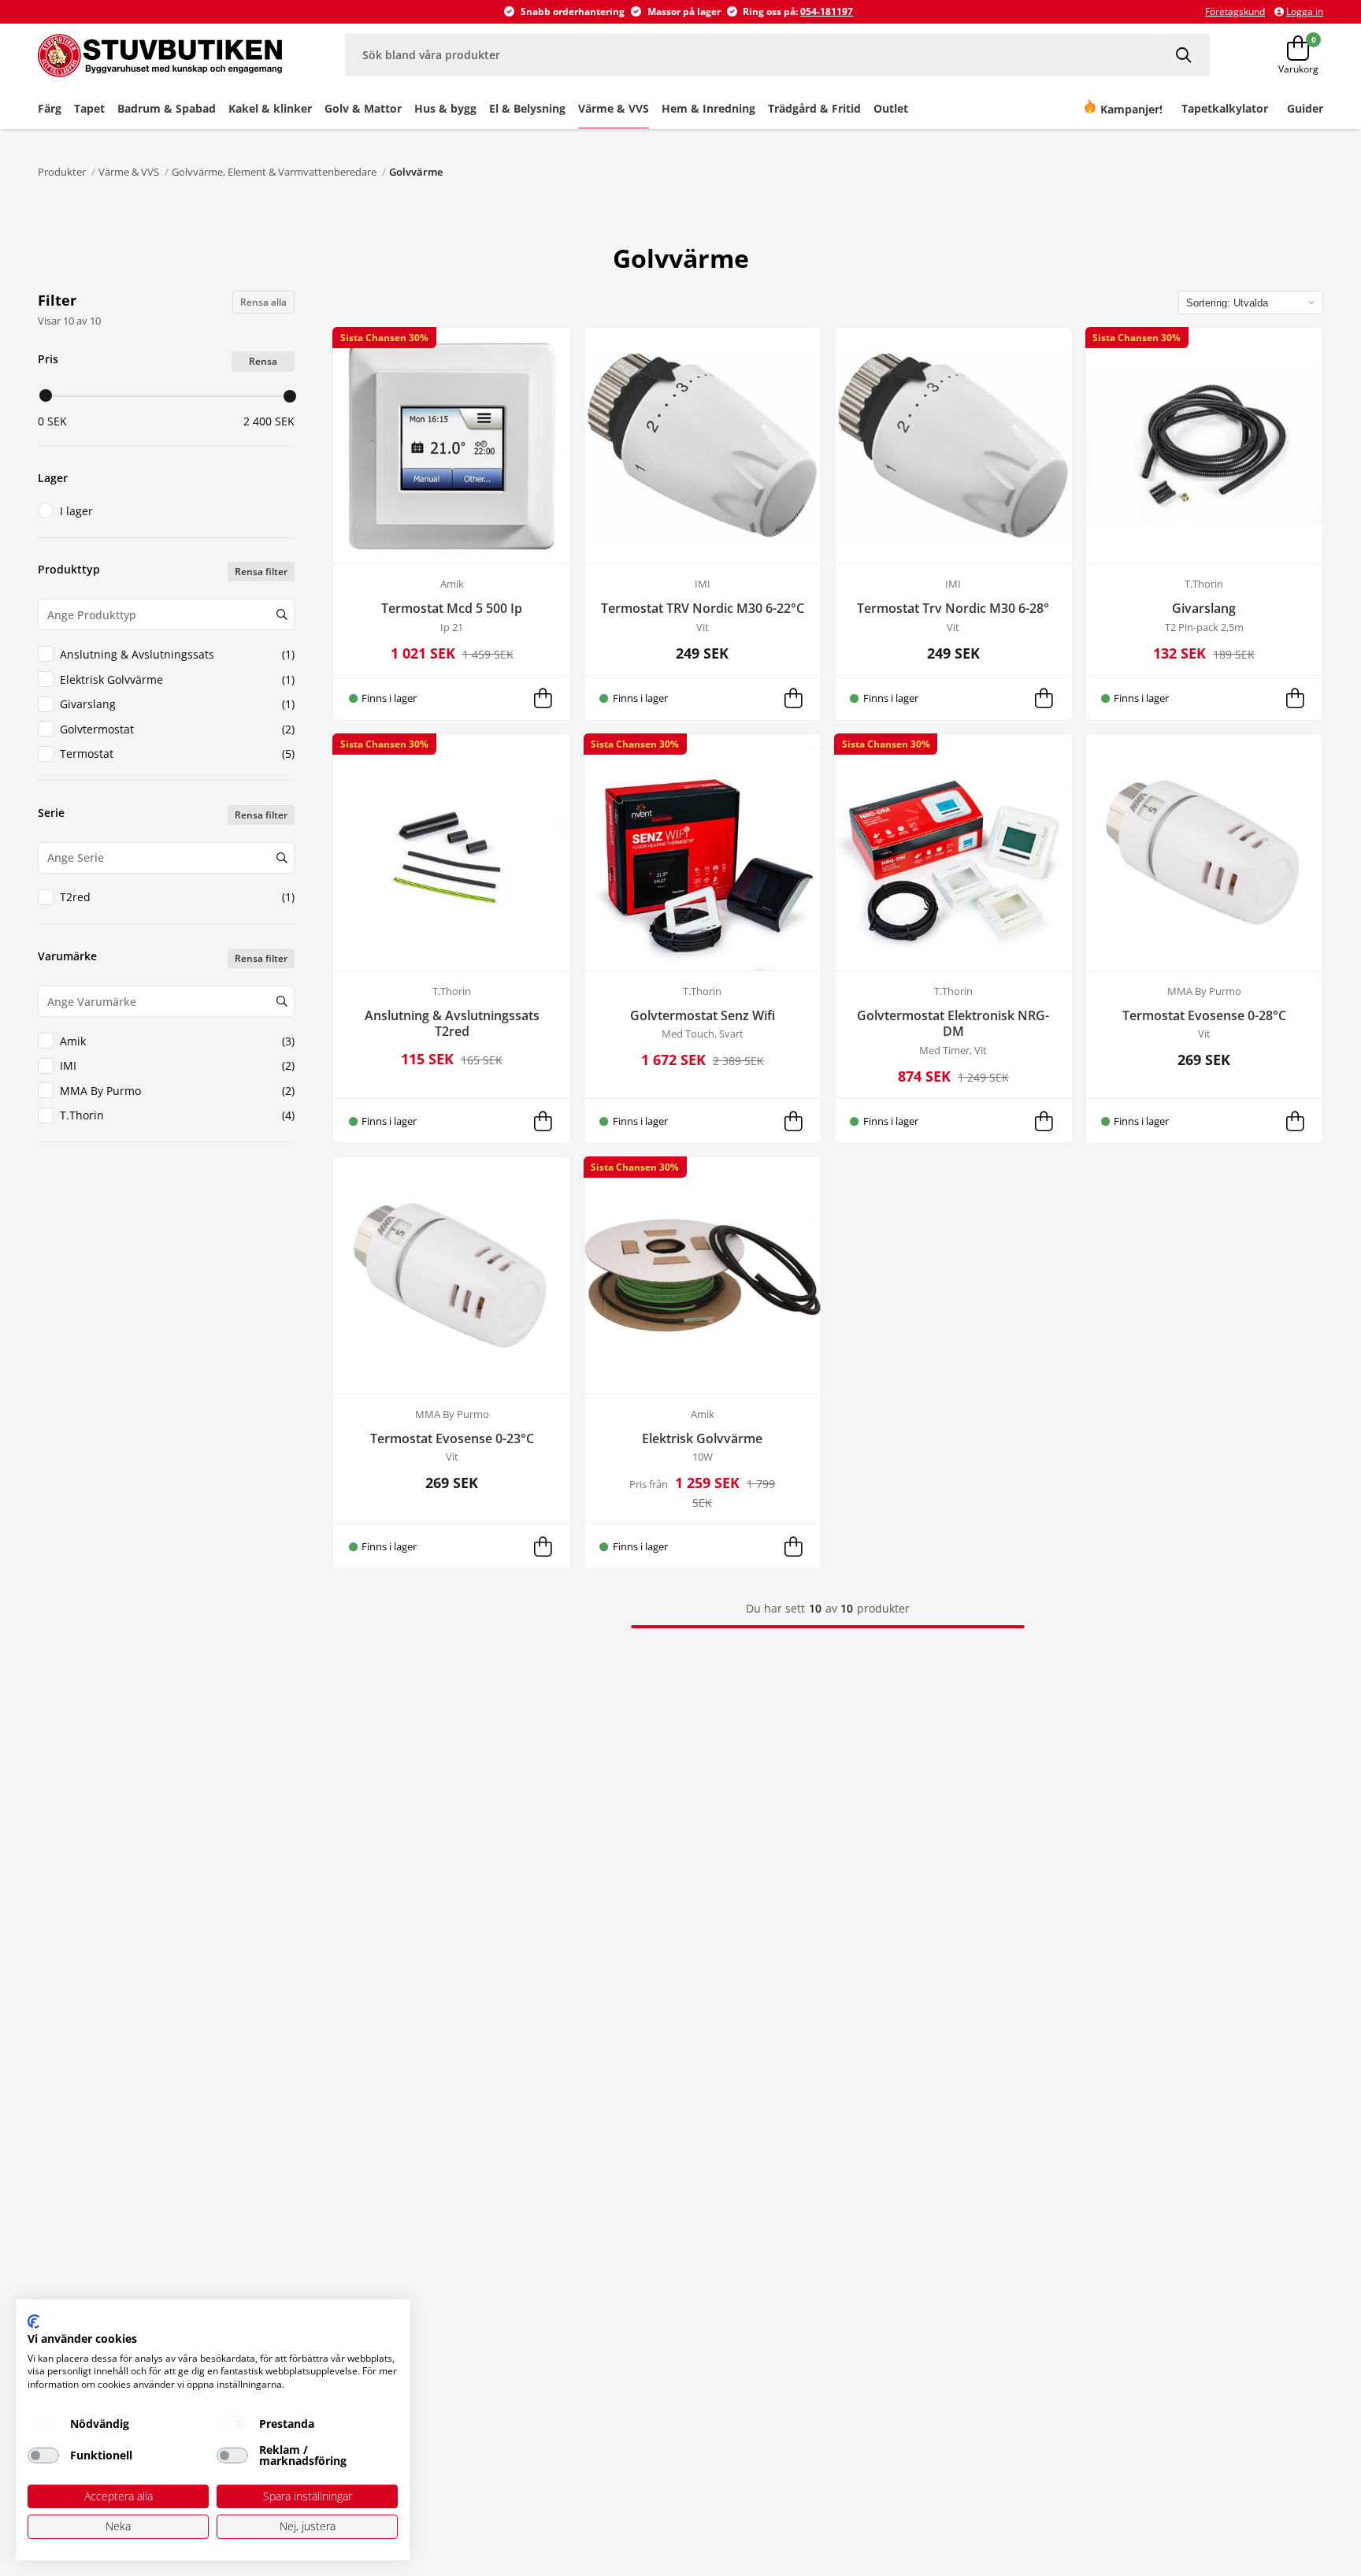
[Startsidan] (160, 55)
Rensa (263, 361)
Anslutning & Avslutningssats (177, 654)
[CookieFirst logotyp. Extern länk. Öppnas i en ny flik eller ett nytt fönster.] (33, 2322)
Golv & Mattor (363, 108)
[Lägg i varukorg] (543, 698)
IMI (177, 1065)
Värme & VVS (614, 108)
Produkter (62, 172)
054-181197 (827, 11)
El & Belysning (527, 108)
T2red (177, 897)
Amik (177, 1041)
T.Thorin (177, 1115)
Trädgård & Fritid (814, 108)
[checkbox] (43, 2424)
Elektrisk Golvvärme (177, 679)
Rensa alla (263, 302)
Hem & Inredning (708, 108)
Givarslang (177, 704)
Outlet (891, 108)
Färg (50, 108)
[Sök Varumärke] (282, 1001)
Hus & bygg (445, 108)
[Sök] (1185, 55)
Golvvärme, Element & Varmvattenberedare (274, 172)
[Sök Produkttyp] (282, 614)
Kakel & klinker (270, 108)
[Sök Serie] (282, 858)
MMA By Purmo (177, 1091)
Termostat (177, 753)
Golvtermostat (177, 729)
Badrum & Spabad (167, 108)
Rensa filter (261, 572)
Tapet (89, 108)
